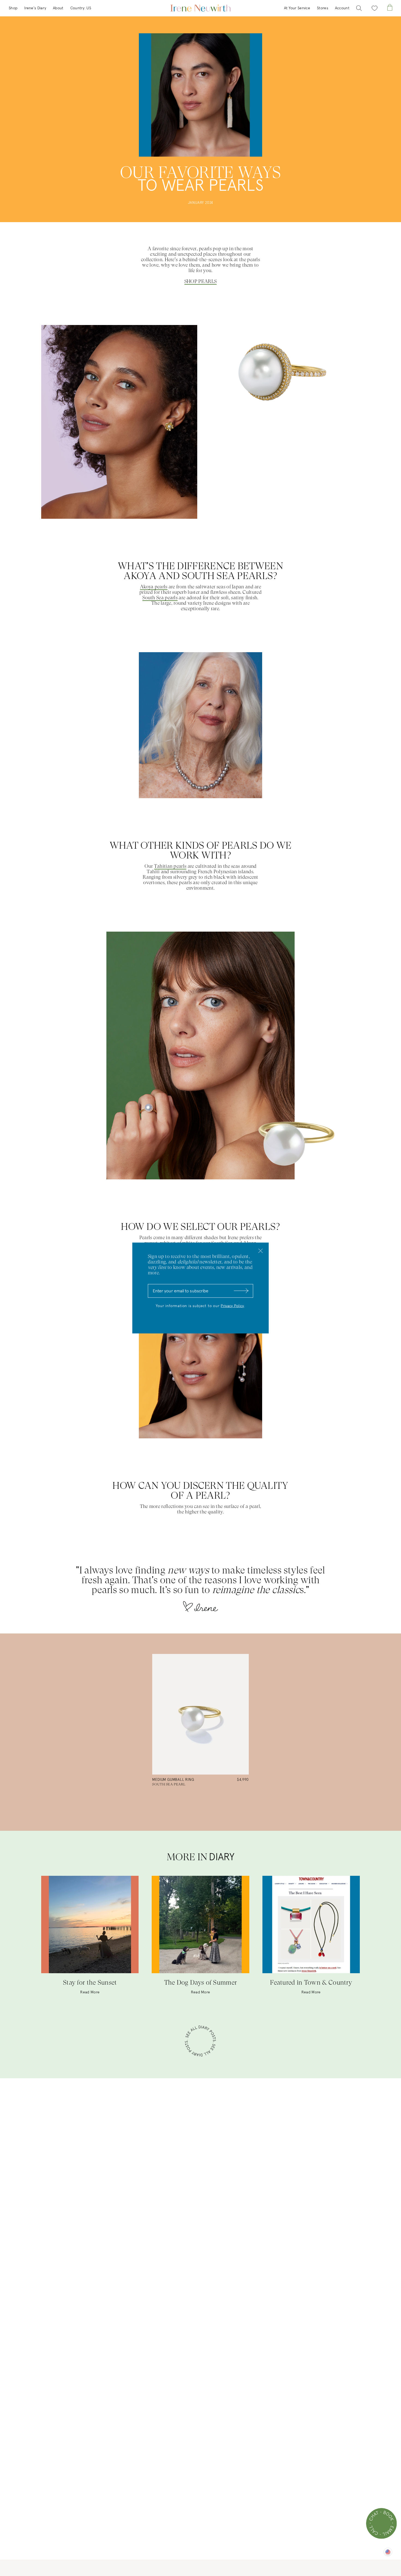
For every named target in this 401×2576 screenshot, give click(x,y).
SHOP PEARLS (200, 281)
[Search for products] (359, 8)
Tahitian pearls (170, 866)
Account (342, 8)
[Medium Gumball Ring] (200, 1714)
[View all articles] (200, 2042)
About (58, 8)
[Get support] (381, 2523)
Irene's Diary (35, 8)
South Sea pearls (160, 597)
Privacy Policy (232, 1306)
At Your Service (297, 8)
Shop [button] (13, 8)
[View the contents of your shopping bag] (390, 8)
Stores (323, 8)
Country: (81, 8)
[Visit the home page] (200, 8)
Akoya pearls (154, 587)
